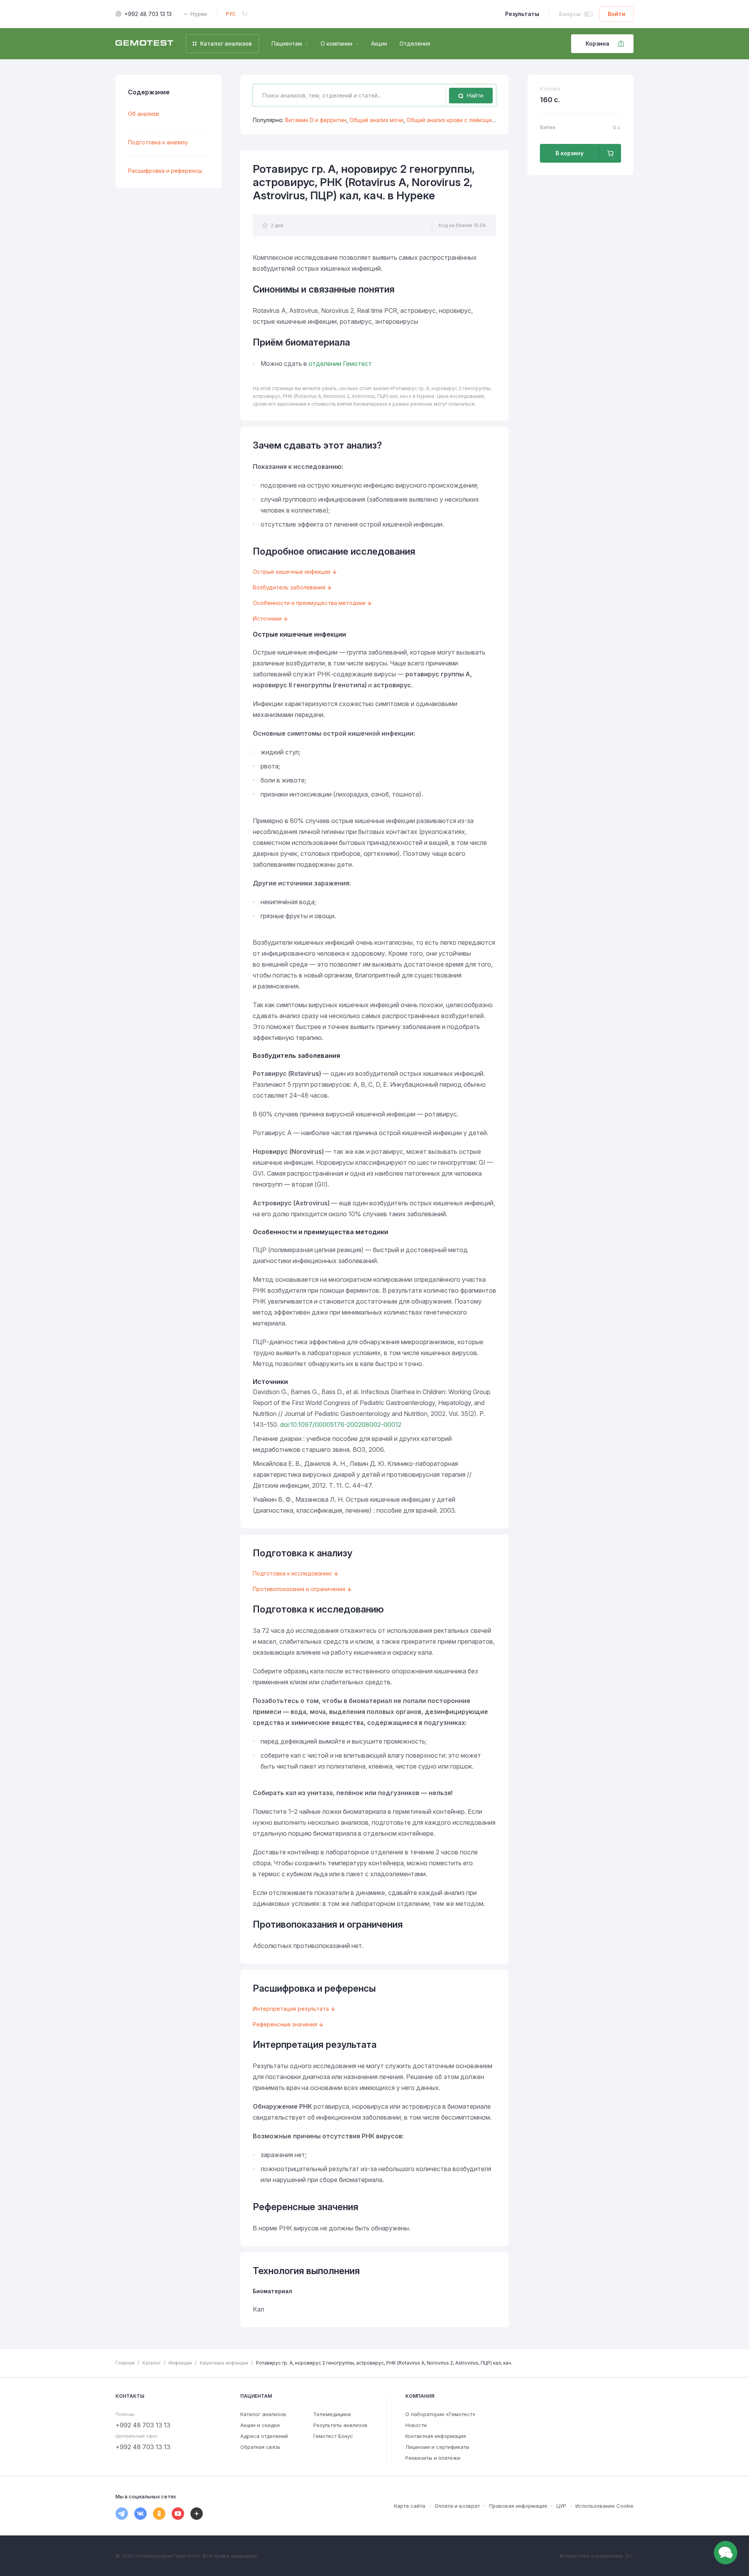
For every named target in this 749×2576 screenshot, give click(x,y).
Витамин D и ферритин (316, 120)
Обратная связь (260, 2447)
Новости (416, 2425)
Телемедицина (332, 2414)
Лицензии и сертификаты (437, 2447)
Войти (617, 14)
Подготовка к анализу (158, 142)
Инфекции (180, 2363)
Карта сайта (410, 2506)
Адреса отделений (264, 2436)
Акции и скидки (260, 2425)
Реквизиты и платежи (433, 2458)
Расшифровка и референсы (165, 171)
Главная (125, 2363)
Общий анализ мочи (376, 120)
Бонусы (570, 14)
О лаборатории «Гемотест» (440, 2414)
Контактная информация (436, 2436)
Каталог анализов (263, 2414)
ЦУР (561, 2506)
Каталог (152, 2363)
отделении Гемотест (340, 364)
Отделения (415, 43)
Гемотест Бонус (333, 2436)
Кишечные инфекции (224, 2363)
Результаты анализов (340, 2425)
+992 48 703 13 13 (148, 14)
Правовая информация (518, 2506)
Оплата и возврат (457, 2506)
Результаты (522, 14)
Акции (379, 43)
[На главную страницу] (144, 44)
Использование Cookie (604, 2506)
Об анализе (144, 114)
